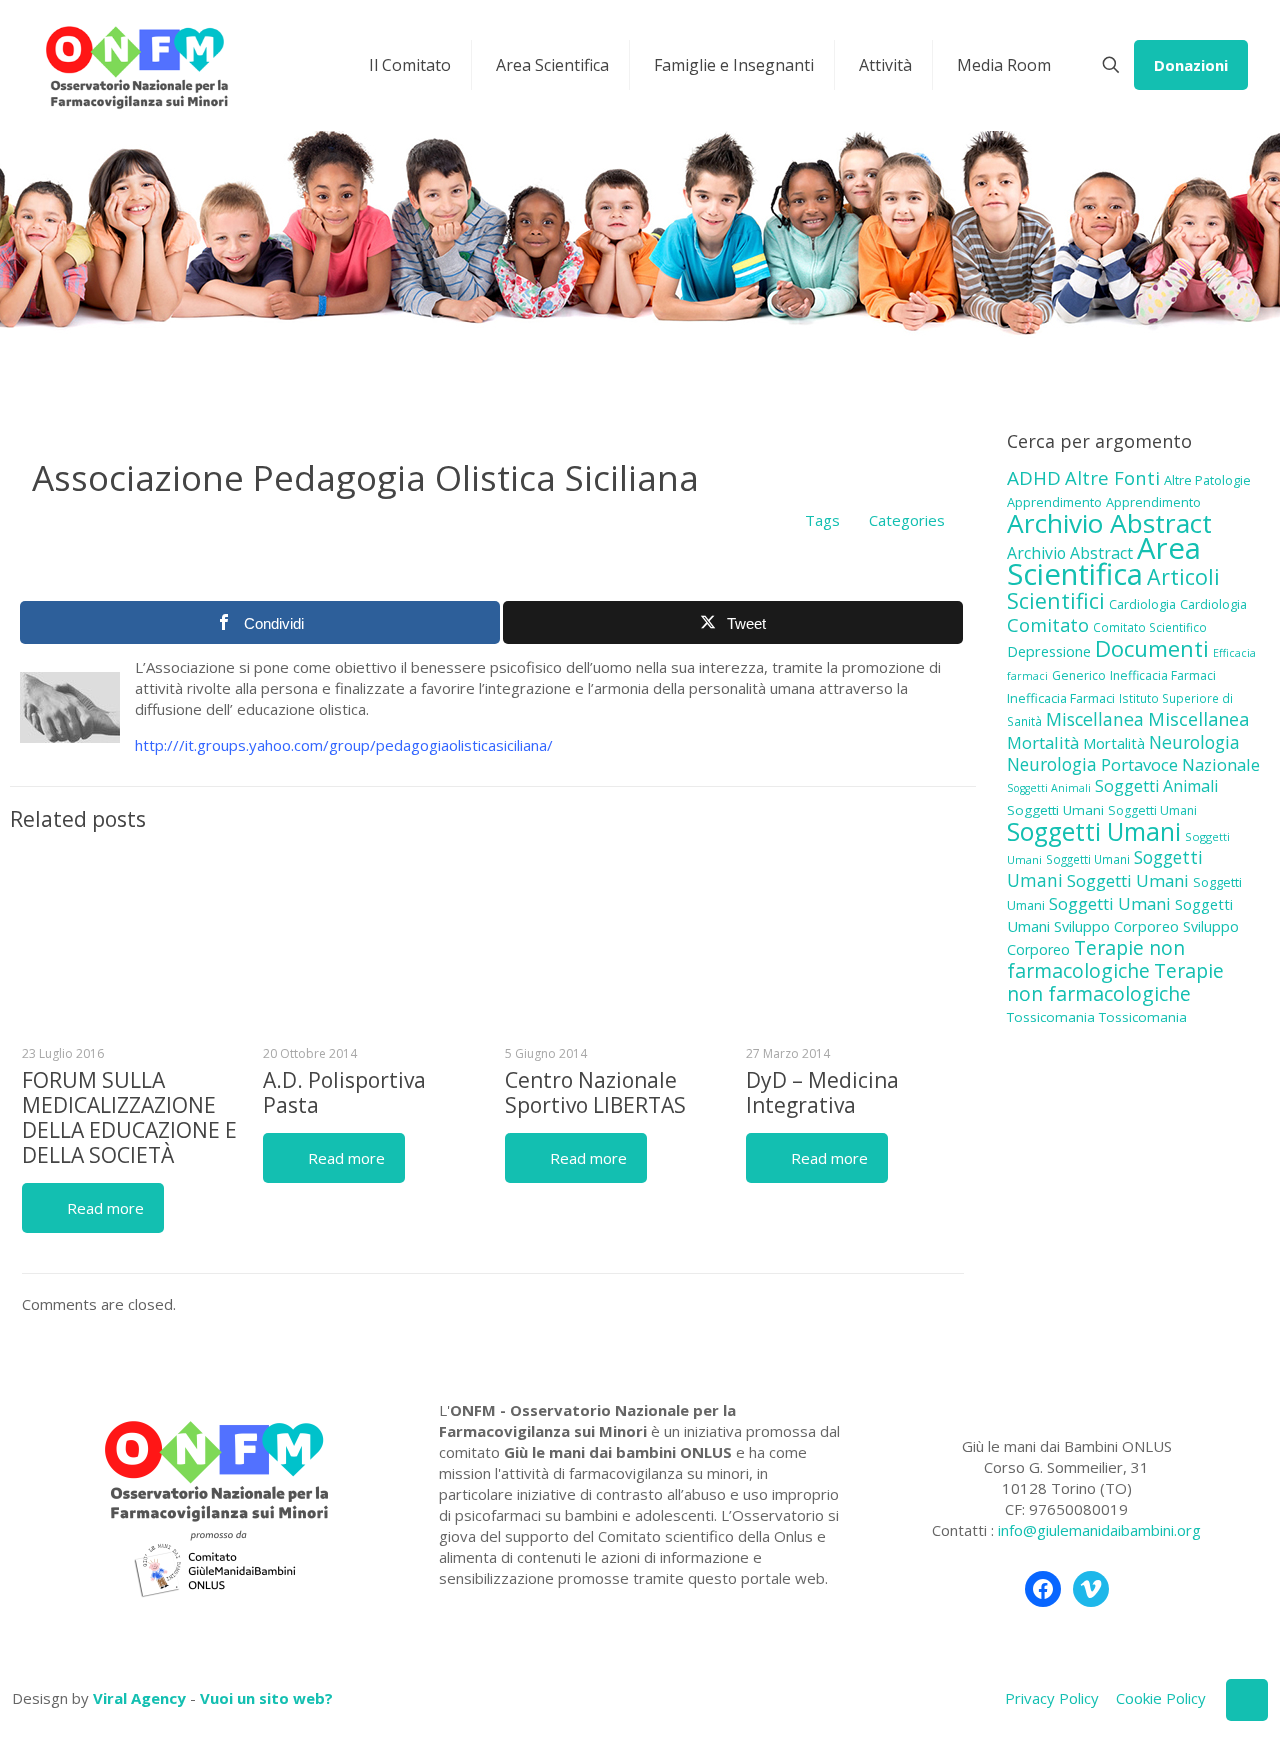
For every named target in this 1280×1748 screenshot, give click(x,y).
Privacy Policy (1052, 1698)
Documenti (1152, 648)
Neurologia (1194, 742)
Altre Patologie (1207, 480)
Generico (1079, 675)
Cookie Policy (1161, 1698)
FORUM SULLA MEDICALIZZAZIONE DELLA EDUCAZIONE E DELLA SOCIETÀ (129, 1117)
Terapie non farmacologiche (1096, 959)
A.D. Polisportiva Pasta (344, 1092)
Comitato (1048, 625)
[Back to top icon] (1247, 1700)
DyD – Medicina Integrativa (822, 1092)
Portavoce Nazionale (1180, 764)
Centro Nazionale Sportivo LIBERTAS (595, 1092)
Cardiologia (1142, 604)
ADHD (1034, 478)
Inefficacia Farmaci (1163, 675)
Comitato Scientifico (1150, 627)
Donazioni (1191, 65)
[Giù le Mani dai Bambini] (136, 65)
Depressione (1049, 651)
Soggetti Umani (1055, 810)
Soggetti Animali (1049, 788)
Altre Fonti (1112, 477)
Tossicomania (1051, 1017)
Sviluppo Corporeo (1116, 926)
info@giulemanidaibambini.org (1099, 1530)
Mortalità (1043, 742)
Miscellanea (1095, 719)
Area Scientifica (1104, 561)
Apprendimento (1054, 502)
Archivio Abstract (1109, 523)
